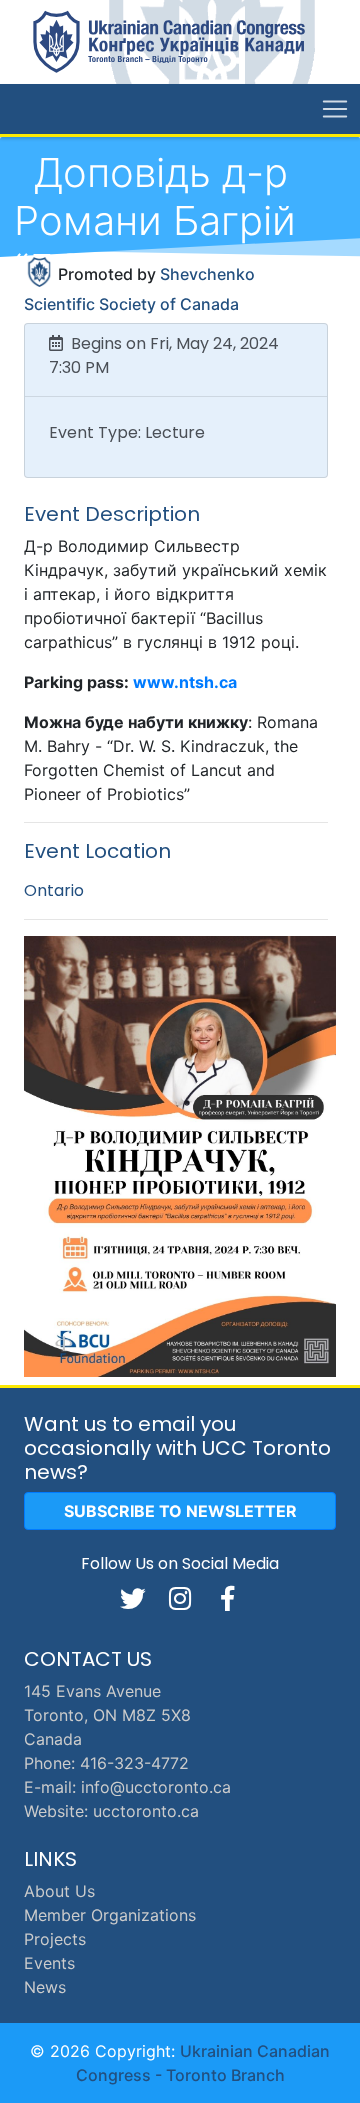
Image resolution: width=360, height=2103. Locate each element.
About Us (59, 1891)
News (45, 1987)
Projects (55, 1939)
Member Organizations (110, 1915)
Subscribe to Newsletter (180, 1511)
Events (49, 1963)
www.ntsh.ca (185, 682)
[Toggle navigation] (335, 109)
